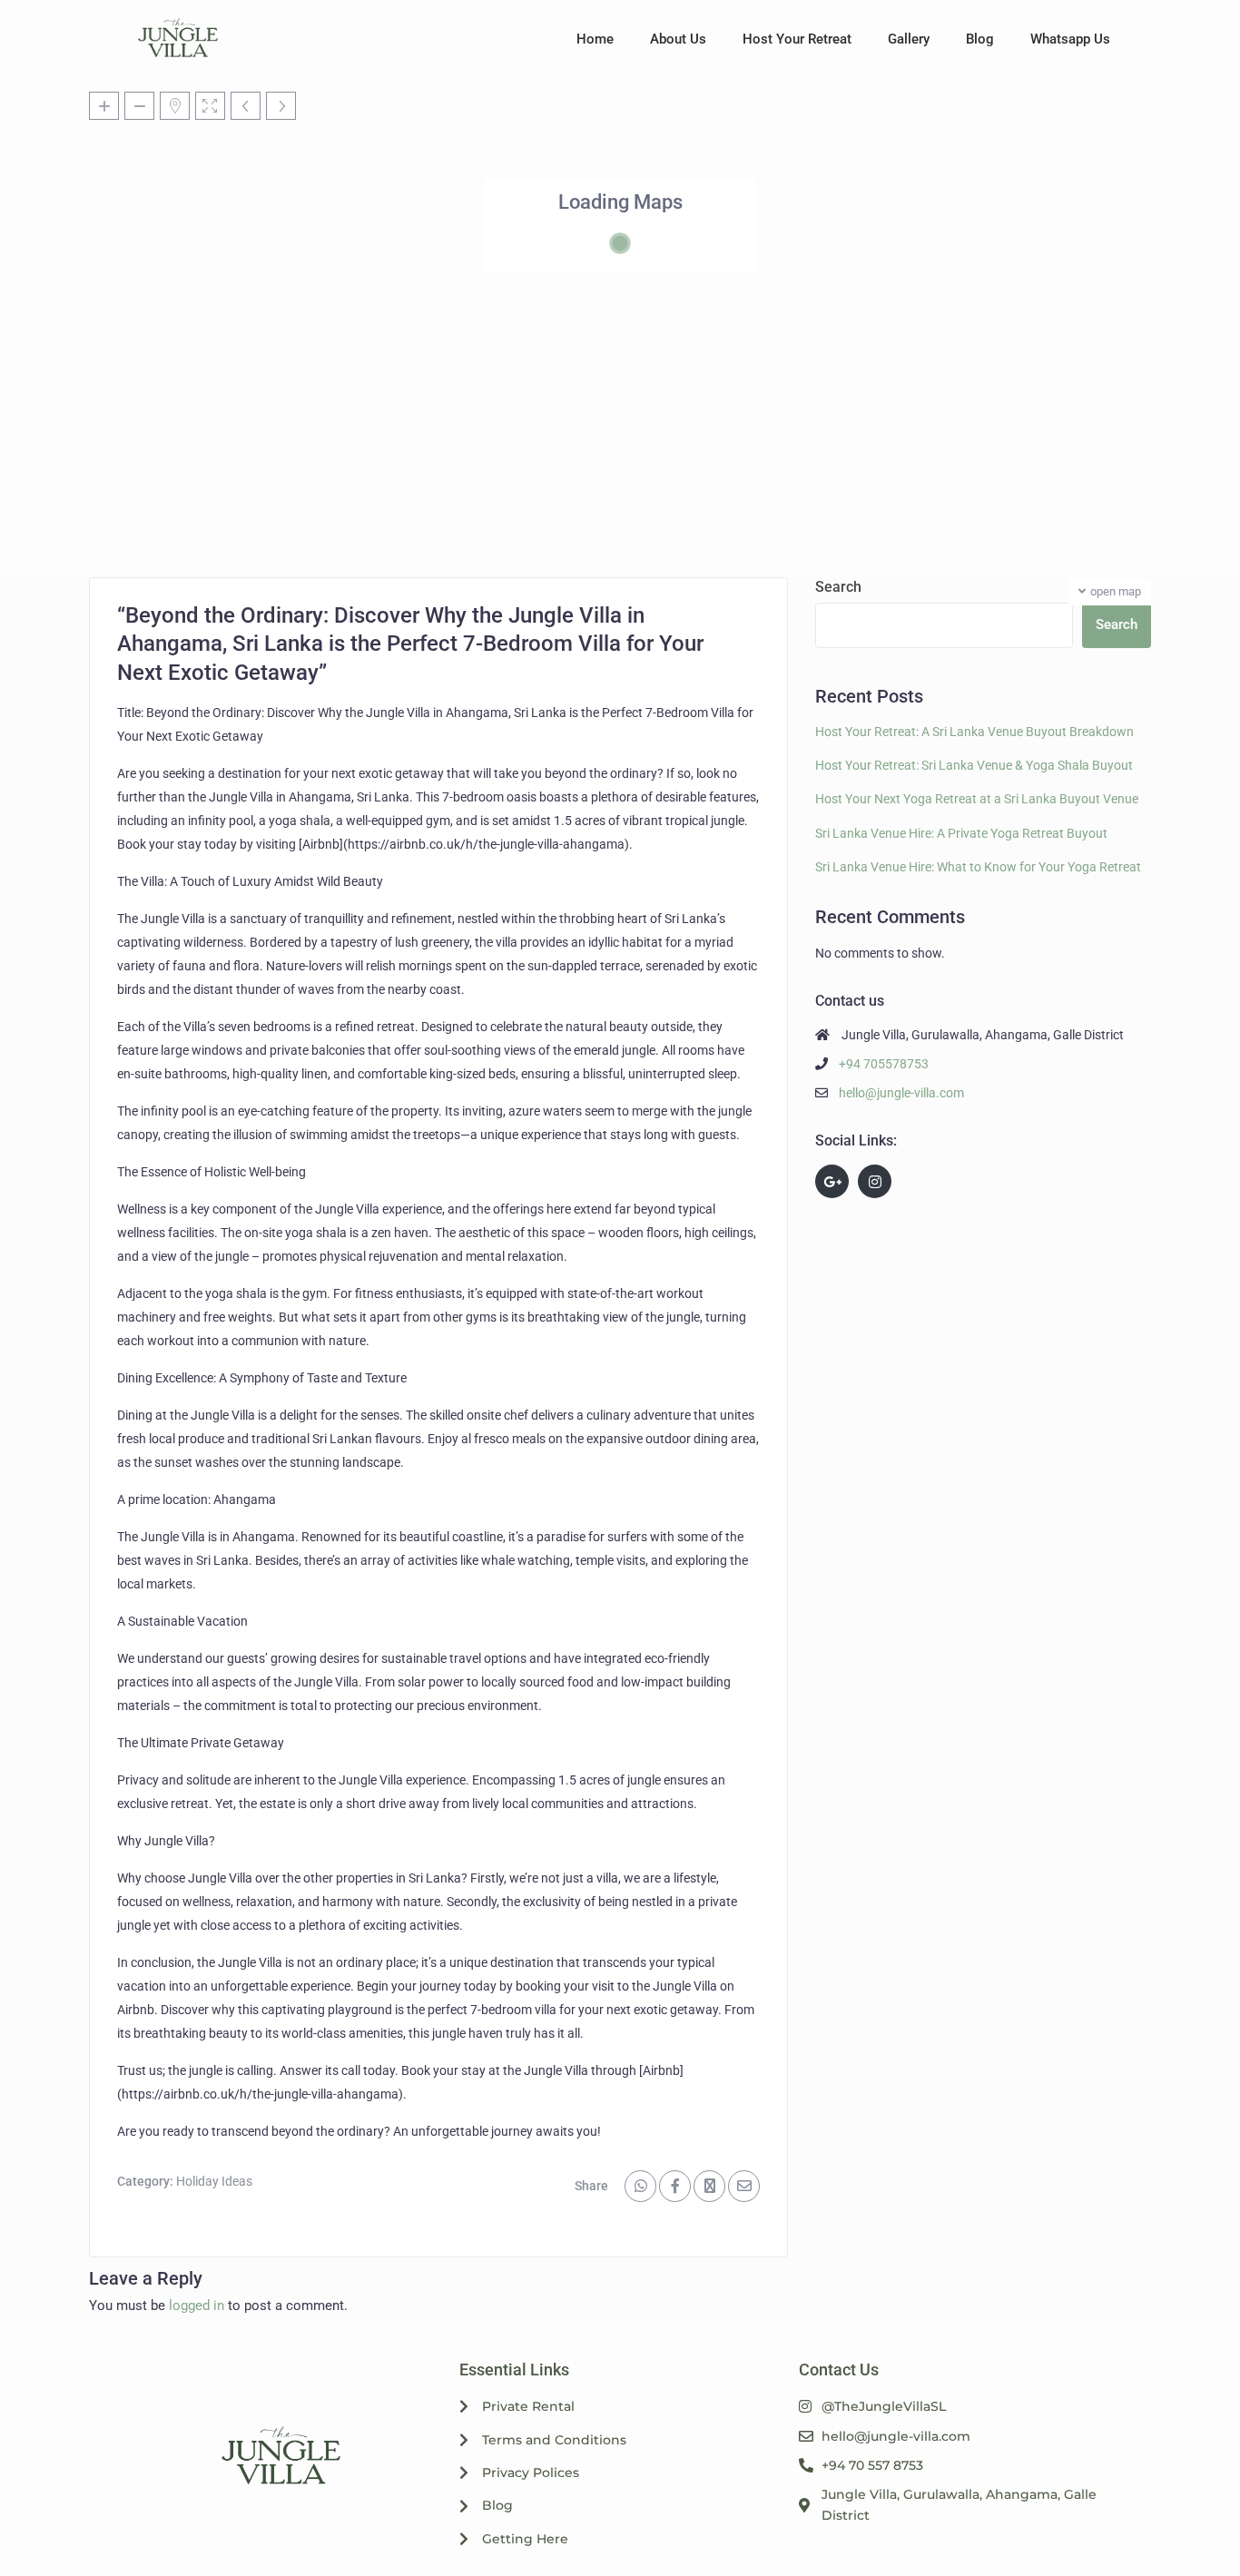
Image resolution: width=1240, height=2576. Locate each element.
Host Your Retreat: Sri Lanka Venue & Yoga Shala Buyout (974, 765)
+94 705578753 (884, 1064)
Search (838, 587)
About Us (678, 39)
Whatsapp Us (1070, 39)
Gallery (909, 39)
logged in (197, 2306)
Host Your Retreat (797, 39)
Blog (980, 39)
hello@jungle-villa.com (901, 1093)
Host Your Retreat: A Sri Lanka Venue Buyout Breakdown (974, 732)
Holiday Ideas (214, 2181)
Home (595, 39)
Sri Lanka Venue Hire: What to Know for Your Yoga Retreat (978, 867)
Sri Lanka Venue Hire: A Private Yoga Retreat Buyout (961, 833)
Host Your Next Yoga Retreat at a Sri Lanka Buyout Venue (977, 799)
